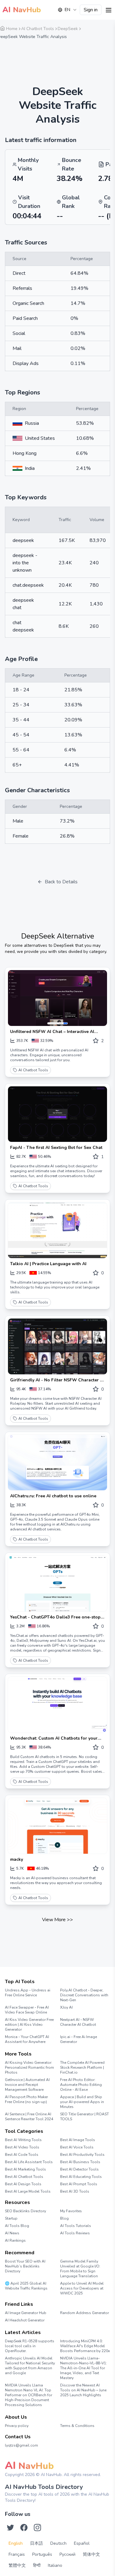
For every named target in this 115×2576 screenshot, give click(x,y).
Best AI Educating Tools (81, 2177)
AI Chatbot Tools (33, 1070)
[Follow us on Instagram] (37, 2528)
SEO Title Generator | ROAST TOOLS (84, 2117)
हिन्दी (37, 2565)
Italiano (55, 2565)
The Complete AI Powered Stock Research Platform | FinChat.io (82, 2067)
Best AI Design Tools (23, 2184)
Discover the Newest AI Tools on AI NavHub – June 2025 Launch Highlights (83, 2390)
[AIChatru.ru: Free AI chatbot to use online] (57, 1463)
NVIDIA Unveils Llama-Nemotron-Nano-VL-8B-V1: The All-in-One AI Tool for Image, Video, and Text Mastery (84, 2368)
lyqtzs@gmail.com (21, 2445)
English (16, 2543)
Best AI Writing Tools (23, 2140)
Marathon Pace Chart (68, 2319)
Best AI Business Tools (80, 2162)
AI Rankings (15, 2240)
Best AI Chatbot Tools (24, 2177)
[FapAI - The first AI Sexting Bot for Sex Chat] (57, 1114)
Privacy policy (17, 2426)
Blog (64, 2218)
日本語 (36, 2543)
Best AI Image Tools (78, 2140)
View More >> (57, 1920)
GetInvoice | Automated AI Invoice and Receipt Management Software (27, 2085)
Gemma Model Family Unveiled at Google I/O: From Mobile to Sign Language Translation (80, 2269)
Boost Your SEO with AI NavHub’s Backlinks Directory (25, 2266)
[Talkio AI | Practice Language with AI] (57, 1230)
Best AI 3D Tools (75, 2191)
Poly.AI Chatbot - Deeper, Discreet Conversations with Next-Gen (84, 1995)
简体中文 (91, 2554)
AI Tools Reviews (75, 2233)
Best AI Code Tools (22, 2155)
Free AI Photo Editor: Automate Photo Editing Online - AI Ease (81, 2085)
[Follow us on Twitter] (10, 2528)
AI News (12, 2233)
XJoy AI (66, 2007)
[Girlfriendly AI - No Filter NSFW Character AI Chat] (57, 1346)
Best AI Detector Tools (79, 2169)
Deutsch (58, 2543)
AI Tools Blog (17, 2226)
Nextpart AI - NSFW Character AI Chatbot (78, 2022)
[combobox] (67, 10)
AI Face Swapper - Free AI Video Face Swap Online (27, 2010)
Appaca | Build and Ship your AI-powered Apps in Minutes (82, 2102)
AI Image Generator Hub (26, 2313)
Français (17, 2554)
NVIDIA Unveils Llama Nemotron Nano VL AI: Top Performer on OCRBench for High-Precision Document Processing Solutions (29, 2395)
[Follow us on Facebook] (24, 2528)
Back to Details (61, 882)
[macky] (57, 1826)
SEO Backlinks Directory (25, 2211)
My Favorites (71, 2211)
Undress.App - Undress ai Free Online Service (28, 1993)
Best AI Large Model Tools (28, 2191)
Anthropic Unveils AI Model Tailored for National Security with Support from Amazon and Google (30, 2366)
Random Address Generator (84, 2313)
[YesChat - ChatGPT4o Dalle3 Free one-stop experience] (57, 1584)
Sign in (91, 10)
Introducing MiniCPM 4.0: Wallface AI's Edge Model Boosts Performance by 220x (85, 2346)
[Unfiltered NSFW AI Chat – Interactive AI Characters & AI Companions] (57, 998)
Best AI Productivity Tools (82, 2155)
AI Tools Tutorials (76, 2226)
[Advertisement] (57, 59)
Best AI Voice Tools (77, 2147)
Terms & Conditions (77, 2426)
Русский (67, 2554)
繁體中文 (17, 2565)
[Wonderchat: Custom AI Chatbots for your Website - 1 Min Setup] (57, 1705)
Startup (11, 2218)
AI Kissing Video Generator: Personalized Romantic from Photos (29, 2067)
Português (42, 2554)
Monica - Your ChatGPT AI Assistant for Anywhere (27, 2039)
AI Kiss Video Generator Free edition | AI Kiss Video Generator (29, 2025)
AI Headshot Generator (25, 2320)
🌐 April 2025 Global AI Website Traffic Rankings (26, 2286)
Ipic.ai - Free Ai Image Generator (79, 2039)
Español (82, 2543)
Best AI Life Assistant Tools (29, 2162)
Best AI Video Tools (22, 2147)
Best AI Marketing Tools (25, 2169)
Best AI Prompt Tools (79, 2184)
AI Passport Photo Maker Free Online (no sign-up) (26, 2099)
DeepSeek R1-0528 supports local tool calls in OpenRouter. (30, 2346)
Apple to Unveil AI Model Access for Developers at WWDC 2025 (82, 2288)
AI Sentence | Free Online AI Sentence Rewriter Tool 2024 (29, 2117)
